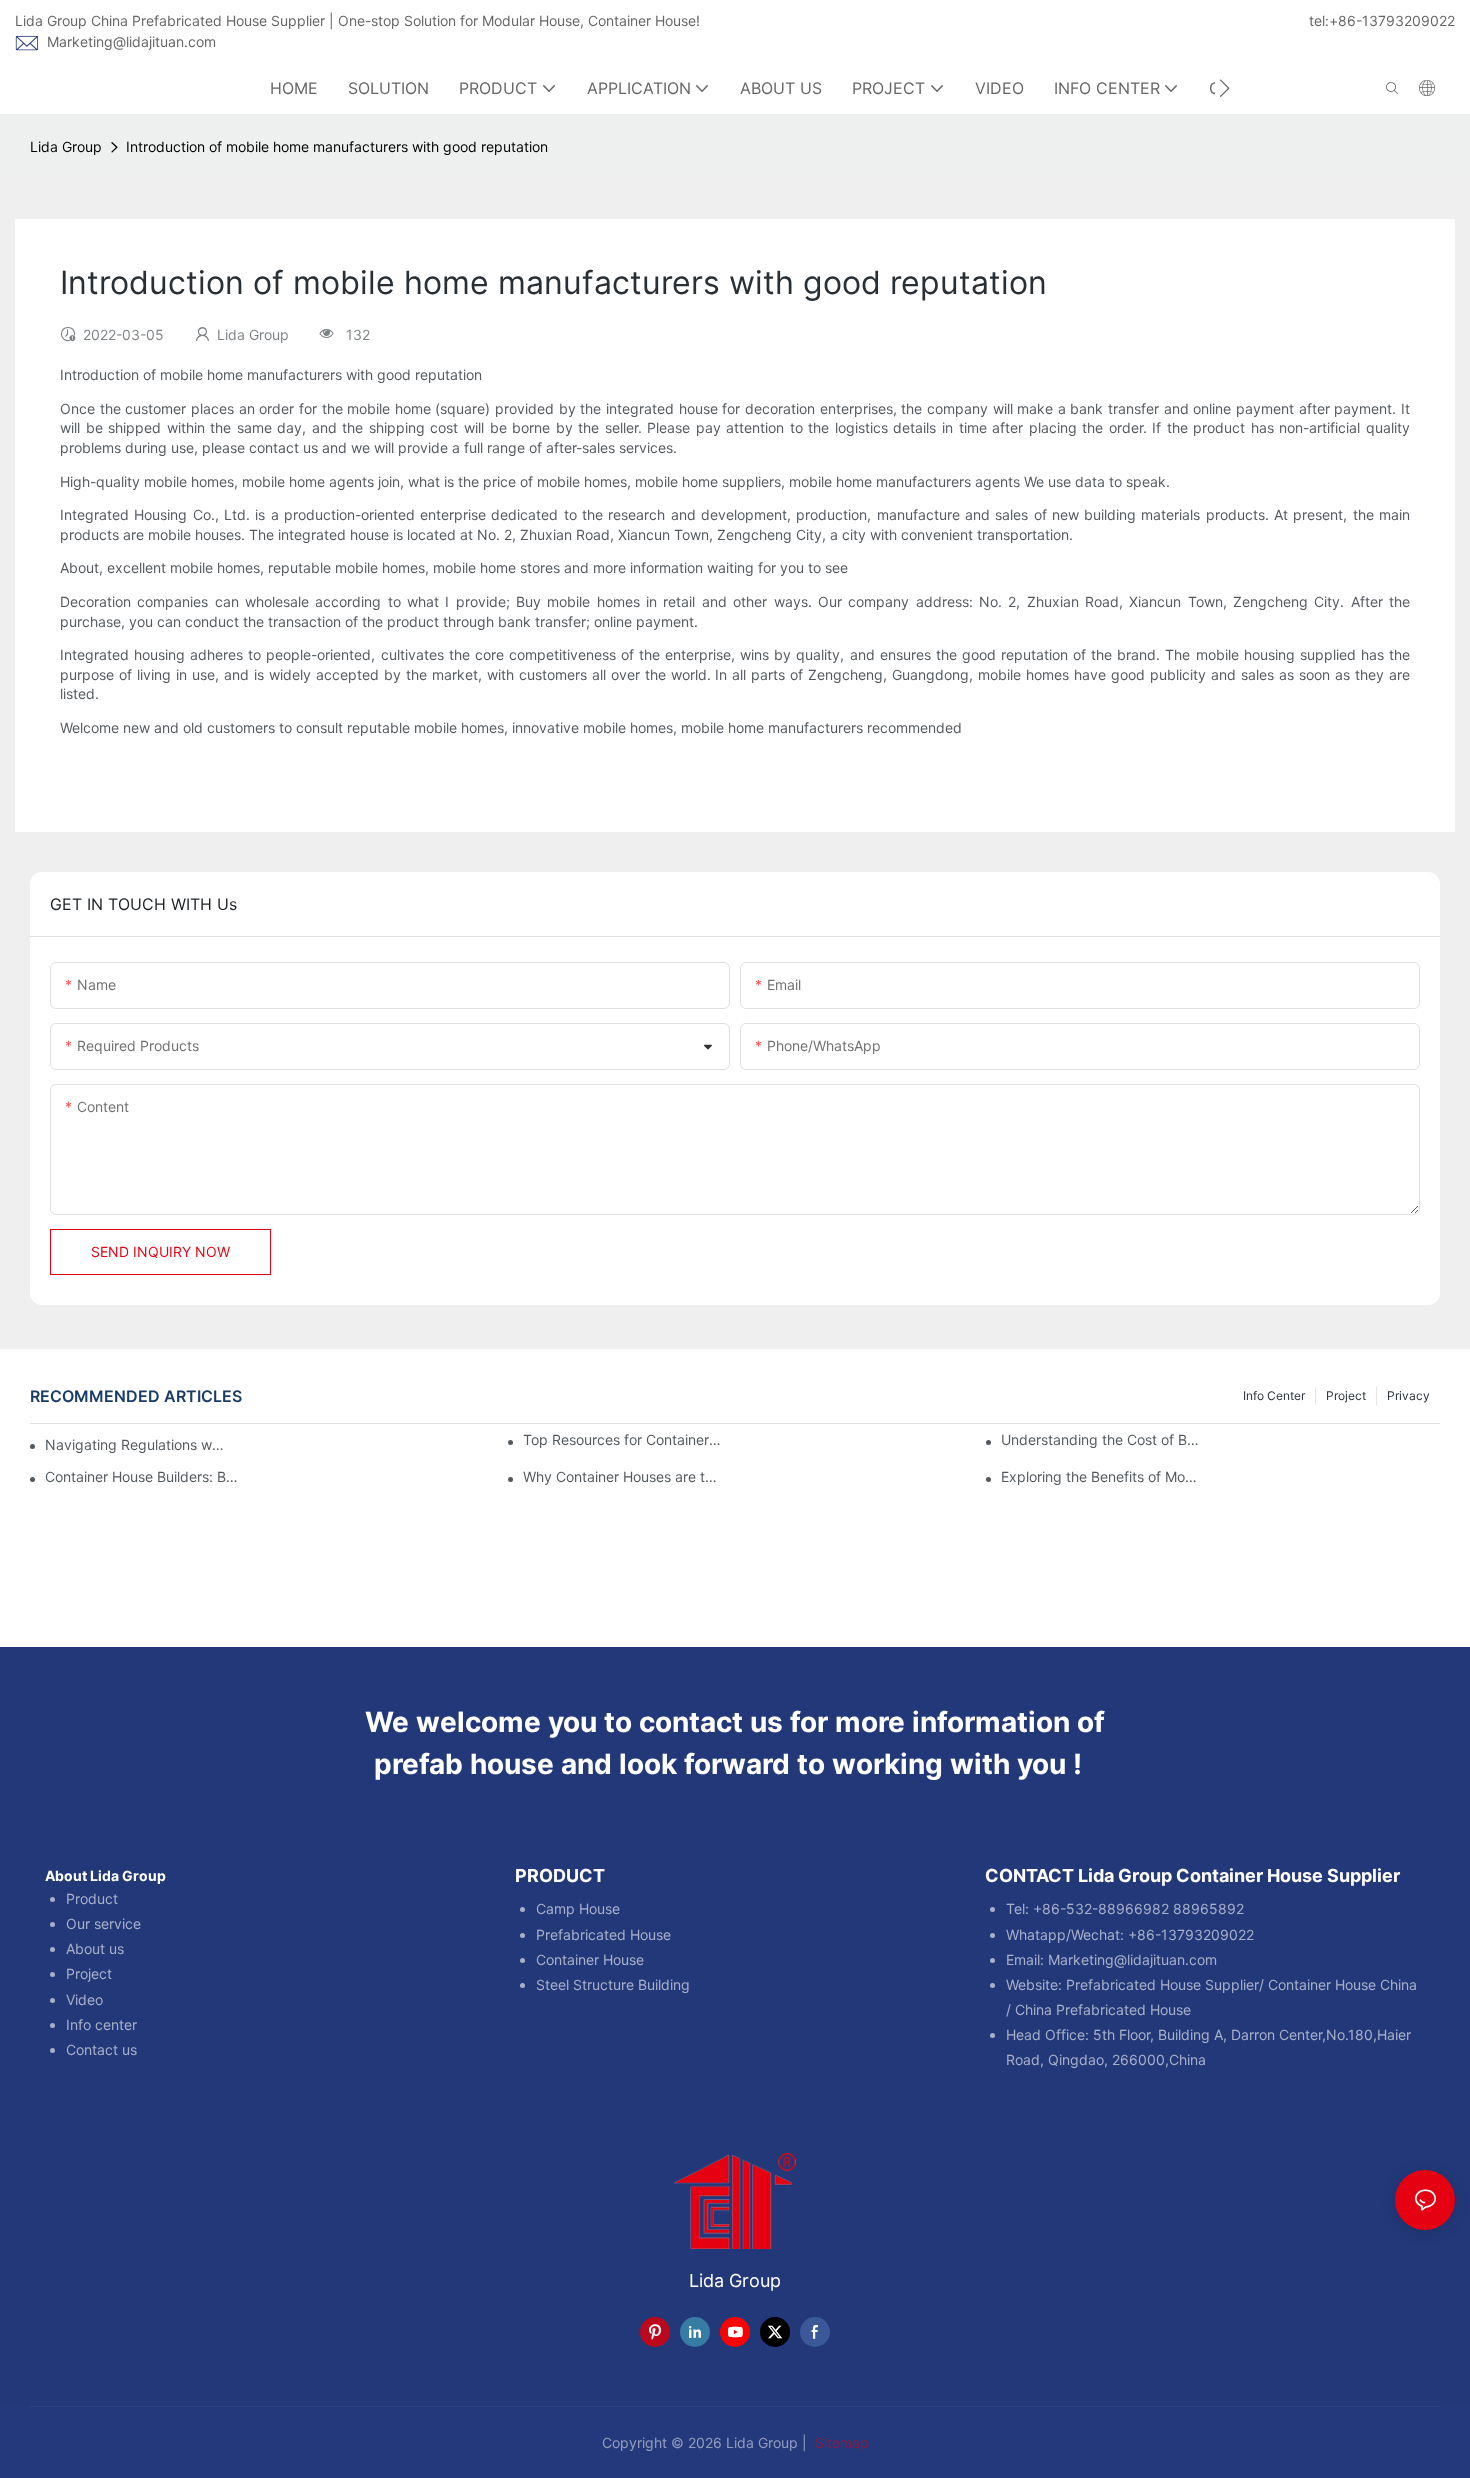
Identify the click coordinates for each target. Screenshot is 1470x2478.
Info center (101, 2024)
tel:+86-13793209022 (1382, 20)
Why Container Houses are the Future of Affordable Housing (623, 1477)
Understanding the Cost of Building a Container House (1101, 1440)
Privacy (1408, 1395)
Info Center (1274, 1395)
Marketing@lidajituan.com (131, 41)
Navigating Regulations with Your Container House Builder (135, 1444)
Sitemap (840, 2442)
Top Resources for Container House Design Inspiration (623, 1440)
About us (95, 1948)
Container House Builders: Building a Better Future (145, 1477)
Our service (103, 1923)
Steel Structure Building (613, 1984)
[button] (1224, 88)
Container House (590, 1959)
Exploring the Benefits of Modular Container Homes (1101, 1477)
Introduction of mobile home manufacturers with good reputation (337, 146)
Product (92, 1898)
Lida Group (66, 146)
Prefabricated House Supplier (1162, 1984)
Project (1346, 1395)
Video (84, 1999)
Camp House (578, 1908)
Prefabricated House (603, 1934)
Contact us (101, 2049)
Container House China (1342, 1984)
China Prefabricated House (1103, 2009)
